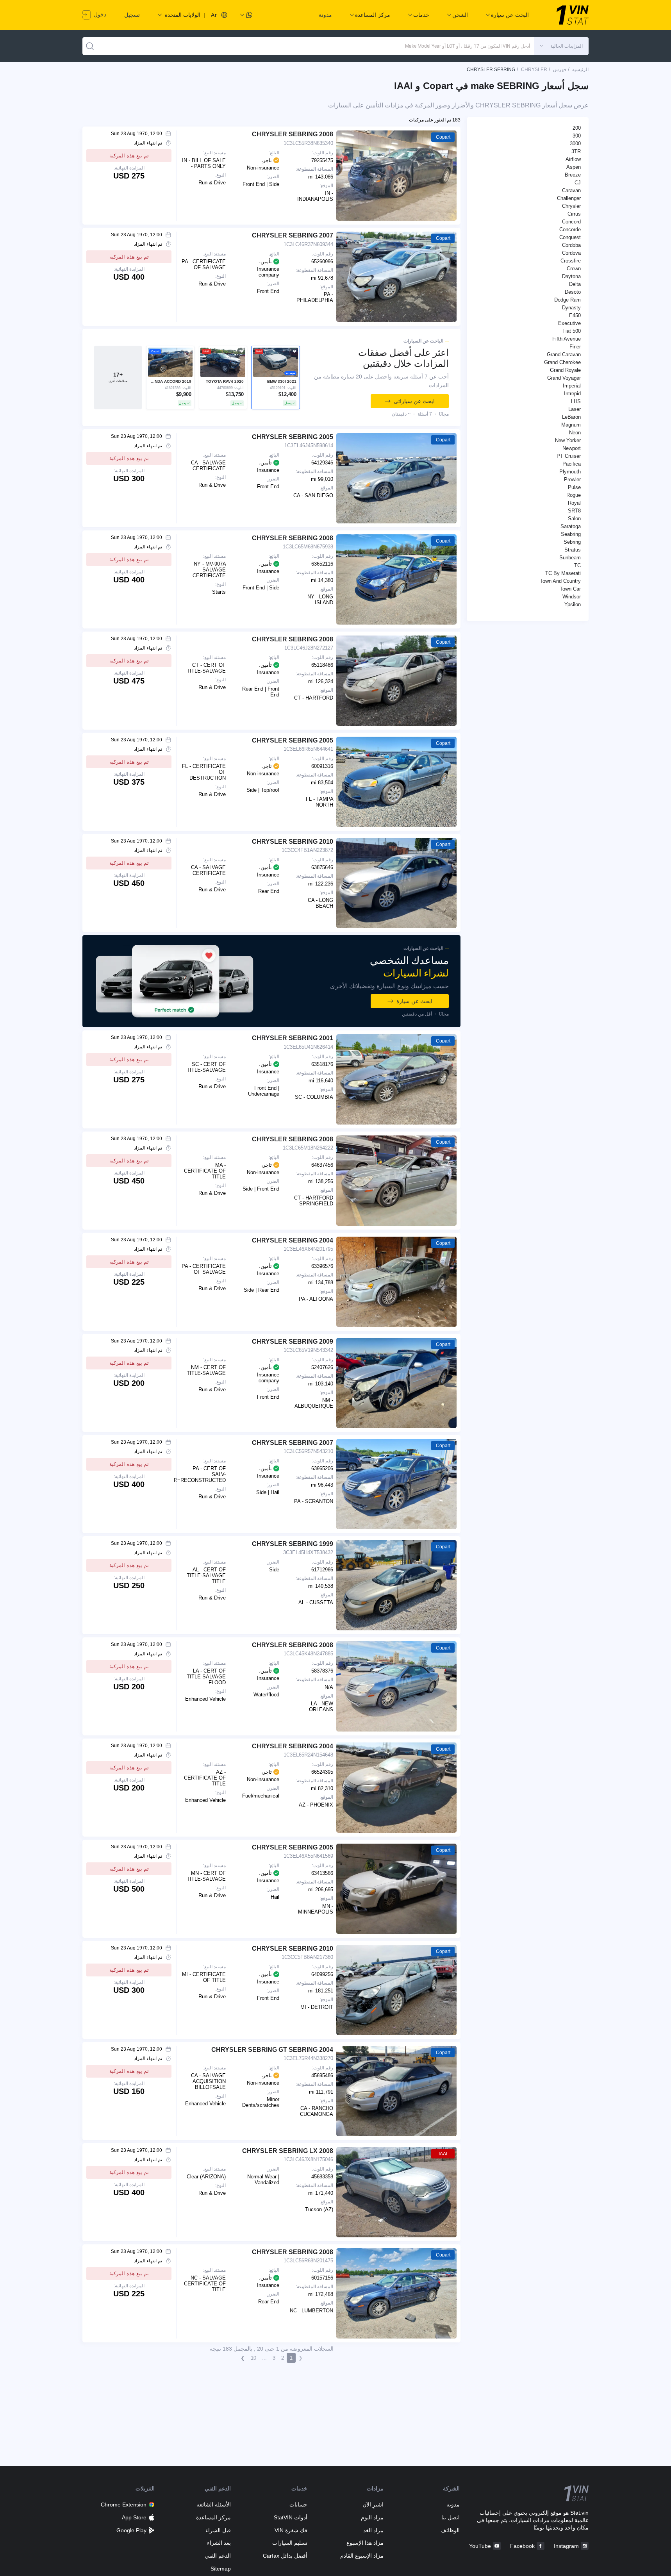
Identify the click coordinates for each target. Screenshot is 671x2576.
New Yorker (568, 440)
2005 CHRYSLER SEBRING (293, 437)
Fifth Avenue (567, 339)
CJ (578, 183)
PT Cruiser (569, 456)
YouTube (480, 2546)
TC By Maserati (563, 573)
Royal (574, 503)
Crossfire (571, 261)
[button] (561, 46)
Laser (575, 409)
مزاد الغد (373, 2530)
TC (577, 565)
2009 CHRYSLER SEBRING (293, 1342)
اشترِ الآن (373, 2505)
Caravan (571, 190)
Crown (574, 269)
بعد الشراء (219, 2543)
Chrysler (571, 206)
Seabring (571, 534)
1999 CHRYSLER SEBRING (293, 1544)
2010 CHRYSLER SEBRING (293, 842)
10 (253, 2358)
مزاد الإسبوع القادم (362, 2556)
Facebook (522, 2546)
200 (577, 128)
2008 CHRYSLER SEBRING (293, 134)
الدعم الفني (218, 2556)
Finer (575, 347)
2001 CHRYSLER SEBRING (293, 1038)
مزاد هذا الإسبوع (365, 2543)
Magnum (571, 425)
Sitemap (221, 2569)
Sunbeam (570, 558)
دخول (99, 14)
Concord (571, 222)
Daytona (571, 276)
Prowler (572, 479)
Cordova (571, 253)
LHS (576, 401)
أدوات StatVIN (290, 2517)
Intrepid (572, 394)
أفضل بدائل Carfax (285, 2556)
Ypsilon (573, 604)
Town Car (570, 589)
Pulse (574, 487)
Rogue (574, 495)
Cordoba (571, 245)
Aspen (574, 167)
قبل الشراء (218, 2530)
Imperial (572, 386)
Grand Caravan (564, 354)
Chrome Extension (124, 2505)
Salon (574, 519)
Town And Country (560, 581)
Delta (575, 284)
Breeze (573, 175)
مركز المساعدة (213, 2517)
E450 (575, 315)
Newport (572, 448)
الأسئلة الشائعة (214, 2505)
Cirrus (574, 214)
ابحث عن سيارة (414, 1001)
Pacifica (572, 464)
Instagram (566, 2546)
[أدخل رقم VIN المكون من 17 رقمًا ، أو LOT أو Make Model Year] (90, 46)
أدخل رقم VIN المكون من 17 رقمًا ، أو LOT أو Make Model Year (468, 46)
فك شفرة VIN (291, 2530)
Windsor (572, 597)
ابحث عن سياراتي (414, 401)
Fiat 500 (572, 331)
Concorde (570, 229)
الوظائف (450, 2530)
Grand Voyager (564, 378)
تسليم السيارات (290, 2543)
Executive (569, 323)
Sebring (572, 542)
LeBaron (571, 417)
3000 (575, 144)
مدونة (325, 15)
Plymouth (570, 472)
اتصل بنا (451, 2517)
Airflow (573, 159)
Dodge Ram (567, 300)
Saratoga (571, 526)
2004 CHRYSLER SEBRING (293, 1240)
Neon (575, 433)
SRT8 (574, 511)
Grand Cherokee (562, 362)
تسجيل (132, 15)
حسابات (298, 2505)
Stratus (573, 550)
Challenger (569, 198)
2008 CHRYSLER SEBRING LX (288, 2151)
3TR (576, 151)
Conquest (570, 237)
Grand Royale (565, 370)
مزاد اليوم (372, 2517)
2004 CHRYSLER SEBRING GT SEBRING (272, 2050)
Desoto (573, 292)
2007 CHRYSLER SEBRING (293, 235)
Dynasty (571, 308)
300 (577, 136)
